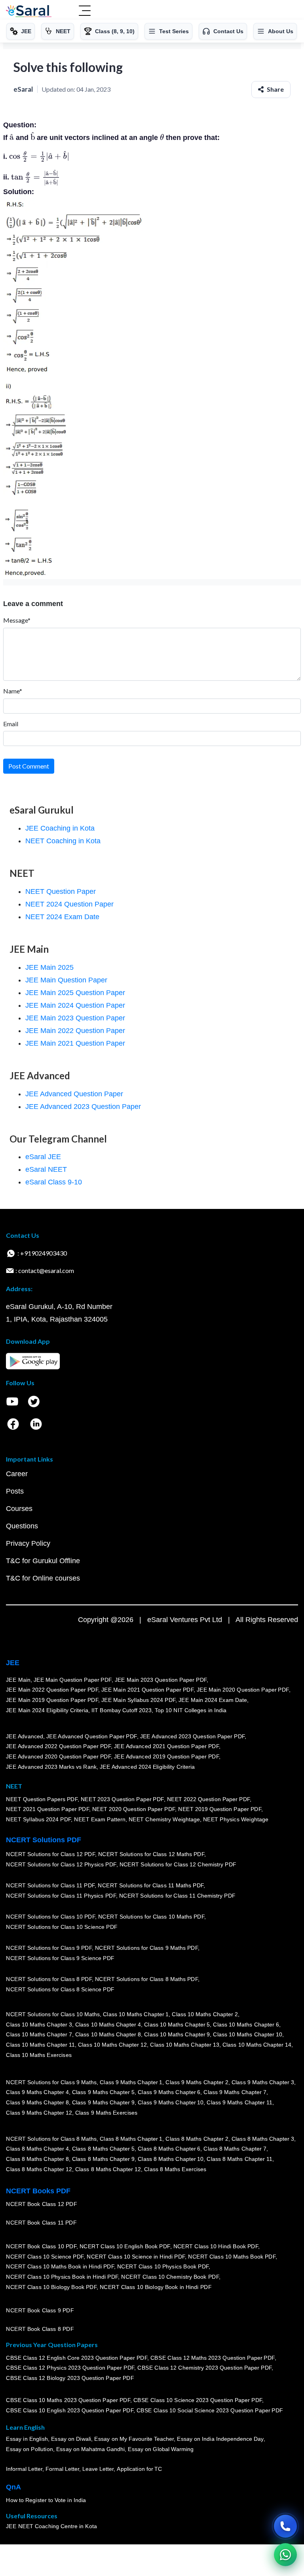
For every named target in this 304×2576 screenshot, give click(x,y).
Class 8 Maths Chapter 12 (39, 2169)
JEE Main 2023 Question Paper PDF (161, 1680)
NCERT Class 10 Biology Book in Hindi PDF (156, 2287)
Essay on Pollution (29, 2449)
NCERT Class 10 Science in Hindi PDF (136, 2257)
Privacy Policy (28, 1543)
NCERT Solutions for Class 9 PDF (49, 1948)
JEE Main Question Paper (66, 980)
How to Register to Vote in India (46, 2500)
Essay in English (27, 2439)
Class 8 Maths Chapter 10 (171, 2159)
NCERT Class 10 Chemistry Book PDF (170, 2277)
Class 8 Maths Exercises (175, 2169)
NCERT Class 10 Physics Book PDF (163, 2267)
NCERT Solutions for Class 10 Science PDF (62, 1927)
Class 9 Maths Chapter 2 (197, 2083)
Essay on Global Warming (161, 2449)
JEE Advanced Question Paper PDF (92, 1737)
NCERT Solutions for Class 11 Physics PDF (61, 1896)
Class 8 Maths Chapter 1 (131, 2139)
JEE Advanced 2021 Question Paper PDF (166, 1747)
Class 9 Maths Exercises (106, 2113)
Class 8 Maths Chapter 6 (169, 2149)
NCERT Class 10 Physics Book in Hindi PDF (62, 2277)
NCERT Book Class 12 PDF (41, 2204)
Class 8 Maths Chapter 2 (197, 2139)
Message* (17, 620)
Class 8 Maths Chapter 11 (239, 2159)
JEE (13, 1663)
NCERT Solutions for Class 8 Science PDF (60, 1990)
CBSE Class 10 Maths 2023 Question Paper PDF (68, 2400)
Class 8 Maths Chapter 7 (235, 2149)
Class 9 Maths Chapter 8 (37, 2103)
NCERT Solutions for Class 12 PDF (50, 1855)
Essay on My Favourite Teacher (134, 2439)
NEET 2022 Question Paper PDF (208, 1799)
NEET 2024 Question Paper (69, 904)
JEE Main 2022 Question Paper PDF (52, 1690)
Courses (19, 1509)
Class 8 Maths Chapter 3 (263, 2139)
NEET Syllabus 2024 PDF (38, 1820)
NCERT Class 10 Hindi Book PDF (215, 2247)
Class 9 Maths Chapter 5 (103, 2093)
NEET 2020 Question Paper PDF (134, 1809)
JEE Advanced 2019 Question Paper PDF (166, 1757)
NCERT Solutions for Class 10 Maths (53, 2015)
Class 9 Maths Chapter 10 (171, 2103)
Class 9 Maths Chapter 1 (131, 2083)
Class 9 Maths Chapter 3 (263, 2083)
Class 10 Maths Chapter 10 (247, 2035)
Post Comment (29, 766)
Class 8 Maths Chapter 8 (37, 2159)
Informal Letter (24, 2469)
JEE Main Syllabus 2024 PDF (138, 1700)
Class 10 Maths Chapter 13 (184, 2045)
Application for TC (139, 2469)
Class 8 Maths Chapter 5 (103, 2149)
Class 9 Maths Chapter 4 (37, 2093)
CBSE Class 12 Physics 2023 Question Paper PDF (70, 2368)
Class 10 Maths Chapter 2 (205, 2015)
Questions (22, 1526)
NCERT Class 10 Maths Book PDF (232, 2257)
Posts (15, 1491)
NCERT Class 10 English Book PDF (125, 2247)
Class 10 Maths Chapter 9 (177, 2035)
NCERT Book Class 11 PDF (41, 2223)
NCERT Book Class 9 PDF (40, 2311)
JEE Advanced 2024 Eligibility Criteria (147, 1767)
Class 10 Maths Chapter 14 (256, 2045)
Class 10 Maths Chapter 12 (112, 2045)
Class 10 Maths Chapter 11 (40, 2045)
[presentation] (12, 138)
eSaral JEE (43, 1157)
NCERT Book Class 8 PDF (40, 2329)
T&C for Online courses (43, 1578)
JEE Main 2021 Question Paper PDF (147, 1690)
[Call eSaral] (285, 2526)
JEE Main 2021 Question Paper (75, 1043)
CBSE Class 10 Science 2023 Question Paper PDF (198, 2400)
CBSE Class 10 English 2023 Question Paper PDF (70, 2411)
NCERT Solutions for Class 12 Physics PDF (61, 1865)
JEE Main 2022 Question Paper (75, 1031)
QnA (13, 2487)
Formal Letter (62, 2469)
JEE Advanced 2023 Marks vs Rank (51, 1767)
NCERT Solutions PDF (44, 1840)
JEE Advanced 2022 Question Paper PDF (58, 1747)
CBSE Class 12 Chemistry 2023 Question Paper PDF (204, 2368)
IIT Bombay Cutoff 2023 (122, 1710)
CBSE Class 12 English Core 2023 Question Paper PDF (77, 2358)
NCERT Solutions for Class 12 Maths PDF (151, 1855)
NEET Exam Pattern (100, 1820)
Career (17, 1474)
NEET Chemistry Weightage (164, 1820)
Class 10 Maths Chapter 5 (177, 2025)
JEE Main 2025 (49, 967)
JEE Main (18, 1680)
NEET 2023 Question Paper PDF (122, 1799)
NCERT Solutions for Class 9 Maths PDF (146, 1948)
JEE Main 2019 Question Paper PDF (52, 1700)
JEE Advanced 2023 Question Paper (83, 1107)
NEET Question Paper (61, 891)
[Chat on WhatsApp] (285, 2555)
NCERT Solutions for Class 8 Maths (51, 2139)
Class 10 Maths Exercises (39, 2055)
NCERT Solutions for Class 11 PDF (50, 1886)
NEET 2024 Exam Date (62, 917)
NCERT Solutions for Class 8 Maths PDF (146, 1979)
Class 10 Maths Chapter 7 (39, 2035)
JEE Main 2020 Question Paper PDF (243, 1690)
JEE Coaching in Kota (60, 828)
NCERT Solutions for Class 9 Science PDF (60, 1958)
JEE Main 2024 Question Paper (75, 1005)
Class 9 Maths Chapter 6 (169, 2093)
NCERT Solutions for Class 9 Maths (51, 2083)
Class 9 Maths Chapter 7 (235, 2093)
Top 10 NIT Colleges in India (191, 1710)
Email (11, 724)
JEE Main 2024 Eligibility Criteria (47, 1710)
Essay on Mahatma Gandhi (90, 2449)
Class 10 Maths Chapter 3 (39, 2025)
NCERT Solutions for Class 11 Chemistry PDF (177, 1896)
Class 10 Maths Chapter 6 (246, 2025)
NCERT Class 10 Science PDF (45, 2257)
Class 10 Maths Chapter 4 (108, 2025)
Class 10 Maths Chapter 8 (108, 2035)
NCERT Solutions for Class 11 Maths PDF (151, 1886)
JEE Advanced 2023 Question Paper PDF (192, 1737)
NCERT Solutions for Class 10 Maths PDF (151, 1917)
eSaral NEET (46, 1169)
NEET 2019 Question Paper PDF (220, 1809)
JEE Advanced (25, 1737)
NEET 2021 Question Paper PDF (47, 1809)
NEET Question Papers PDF (42, 1799)
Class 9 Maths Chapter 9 (103, 2103)
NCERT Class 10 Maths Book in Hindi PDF (60, 2267)
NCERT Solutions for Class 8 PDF (49, 1979)
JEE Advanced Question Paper (74, 1094)
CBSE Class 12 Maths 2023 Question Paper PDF (213, 2358)
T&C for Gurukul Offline (43, 1561)
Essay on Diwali (71, 2439)
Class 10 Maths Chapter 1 (136, 2015)
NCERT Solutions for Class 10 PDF (50, 1917)
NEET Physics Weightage (236, 1820)
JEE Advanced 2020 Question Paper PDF (58, 1757)
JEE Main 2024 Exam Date (213, 1700)
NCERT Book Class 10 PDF (41, 2247)
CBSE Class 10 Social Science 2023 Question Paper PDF (210, 2411)
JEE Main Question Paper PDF (73, 1680)
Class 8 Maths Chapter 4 (37, 2149)
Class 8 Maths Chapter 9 (103, 2159)
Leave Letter (98, 2469)
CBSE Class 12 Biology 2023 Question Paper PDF (70, 2378)
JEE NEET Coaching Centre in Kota (51, 2527)
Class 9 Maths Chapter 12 (39, 2113)
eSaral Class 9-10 (54, 1182)
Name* (13, 691)
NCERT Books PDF (38, 2191)
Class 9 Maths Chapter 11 (239, 2103)
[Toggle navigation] (85, 11)
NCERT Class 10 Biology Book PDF (51, 2287)
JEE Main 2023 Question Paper (75, 1018)
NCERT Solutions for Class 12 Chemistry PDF (178, 1865)
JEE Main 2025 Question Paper (75, 993)
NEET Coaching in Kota (63, 841)
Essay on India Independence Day (220, 2439)
